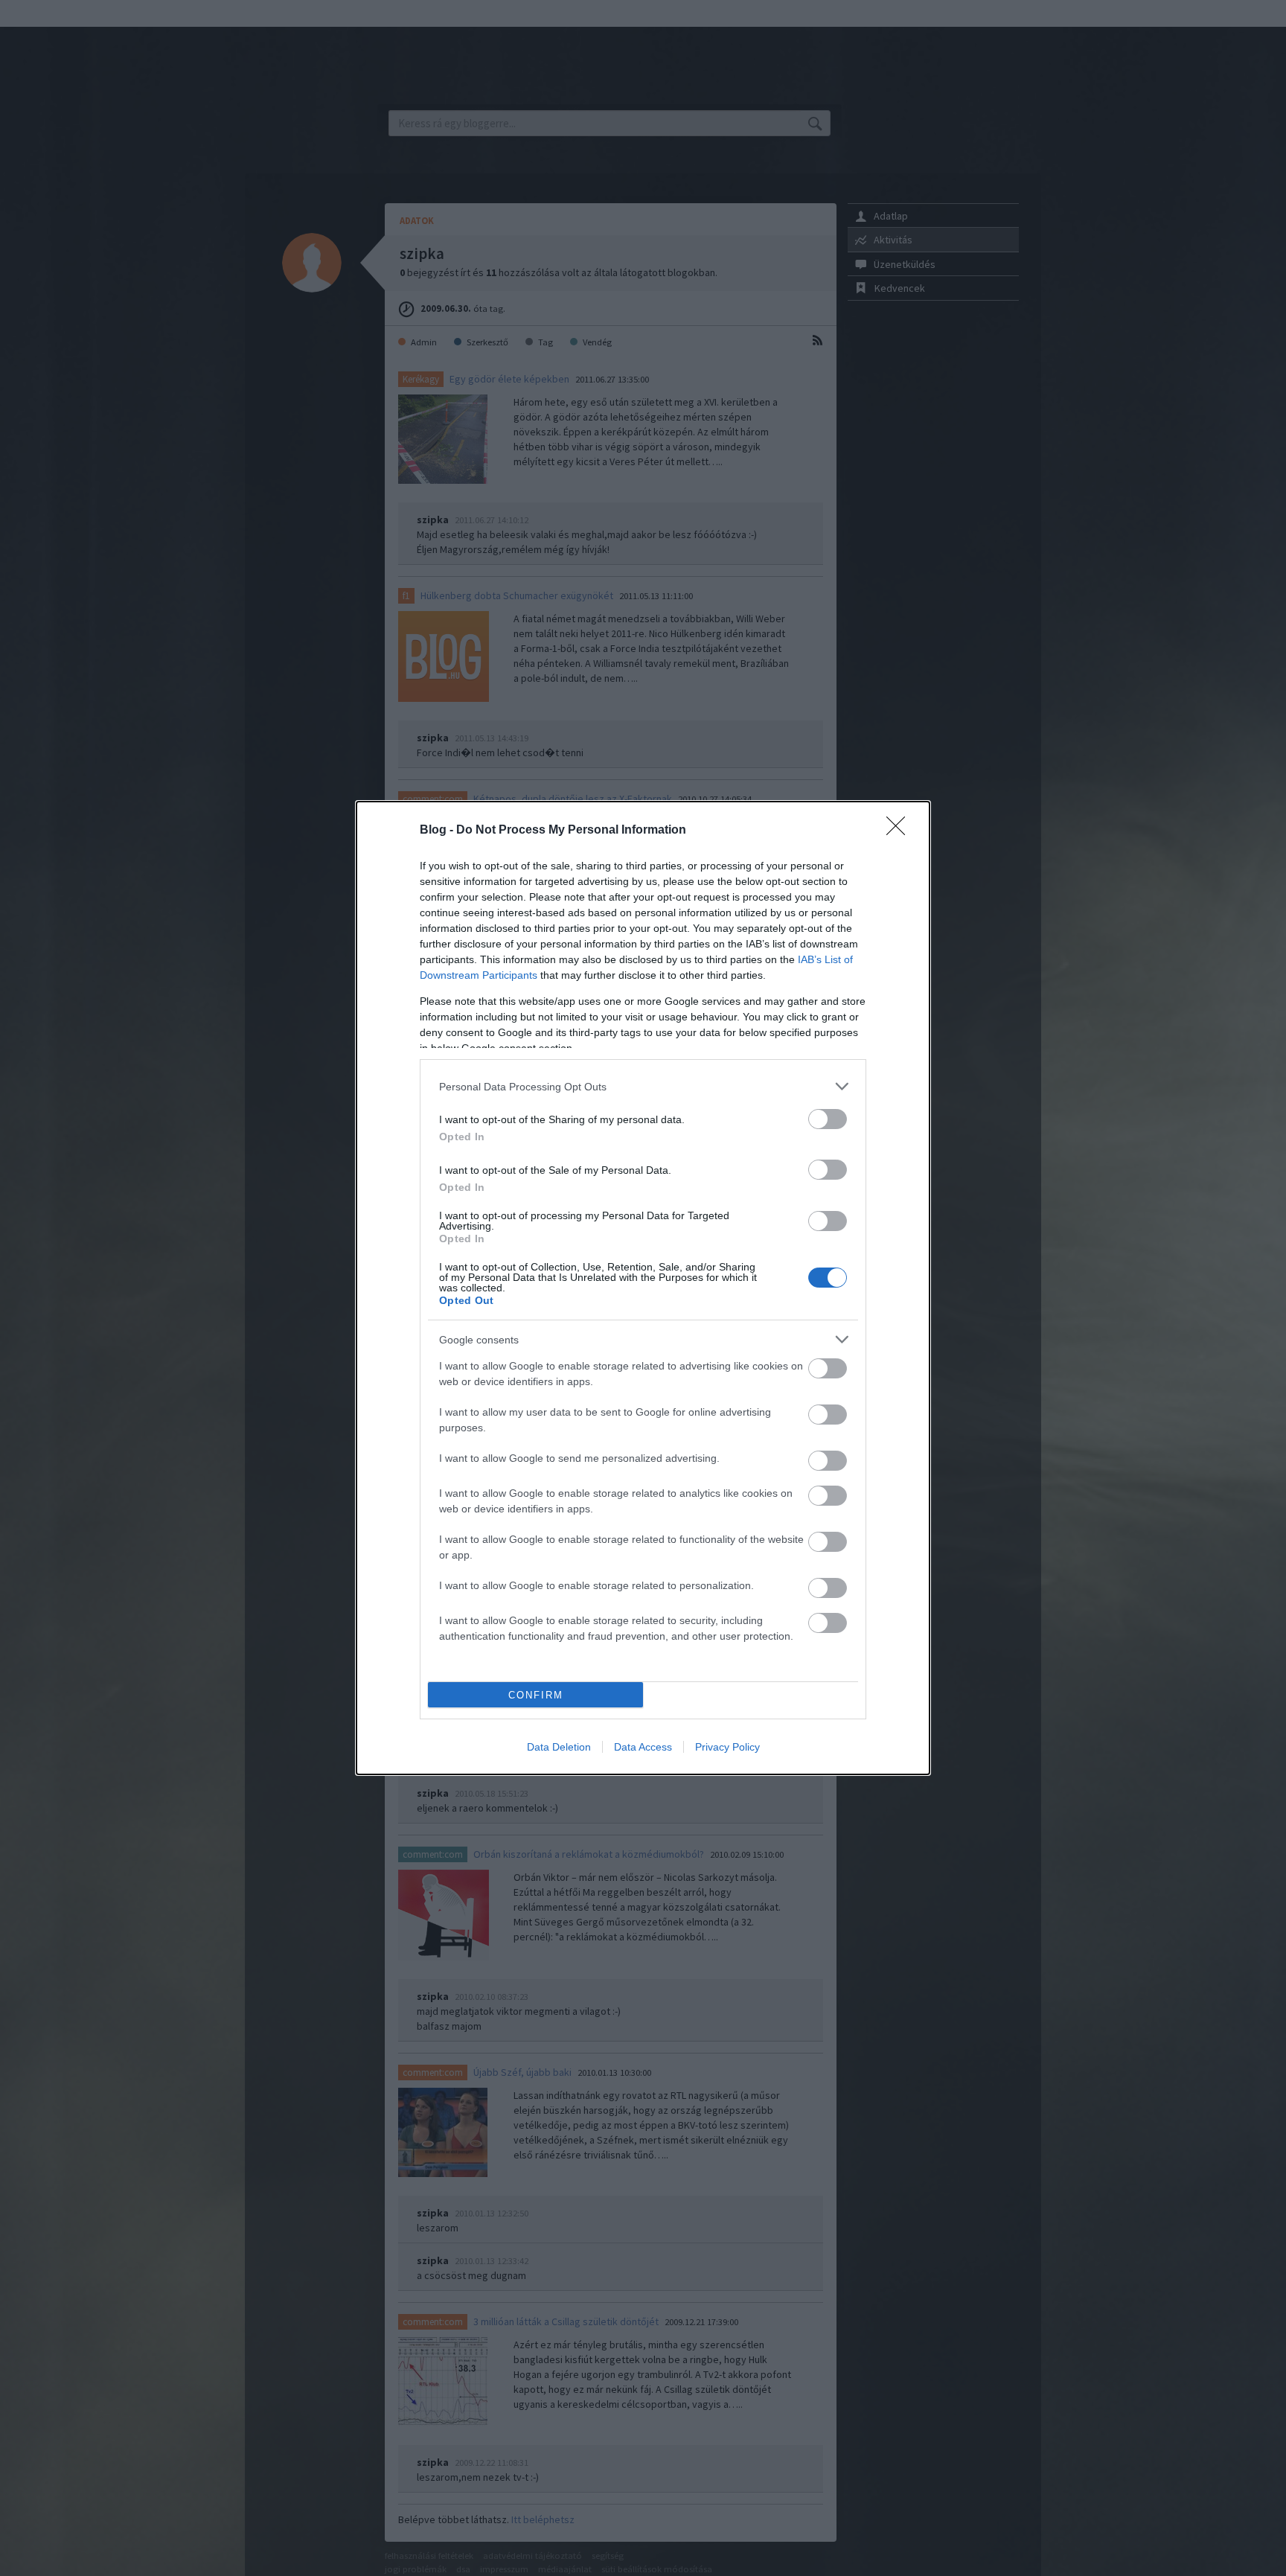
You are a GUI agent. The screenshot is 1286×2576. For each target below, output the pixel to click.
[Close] (900, 831)
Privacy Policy (727, 1747)
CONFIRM (536, 1695)
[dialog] (643, 1288)
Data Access (643, 1747)
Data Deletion (559, 1747)
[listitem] (643, 1086)
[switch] (828, 1119)
